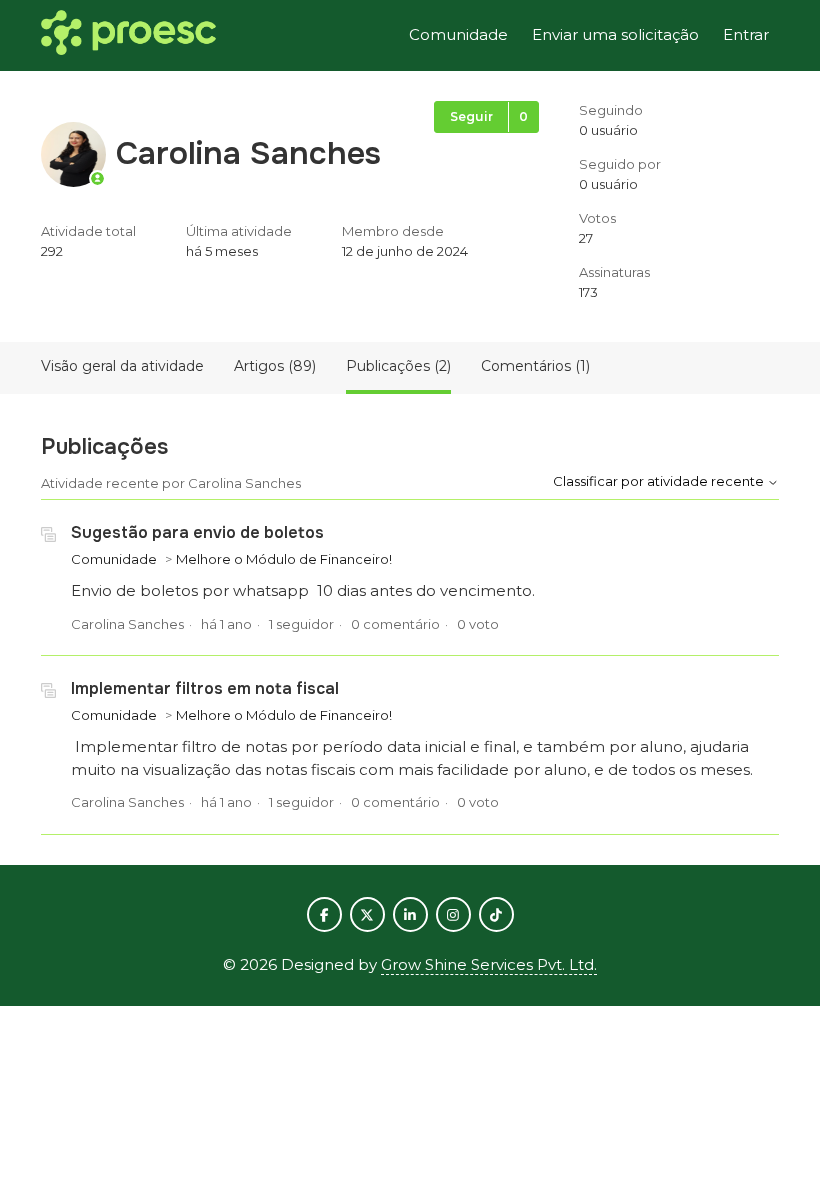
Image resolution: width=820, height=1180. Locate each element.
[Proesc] (128, 36)
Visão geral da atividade (122, 366)
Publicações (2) (398, 366)
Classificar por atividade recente (660, 481)
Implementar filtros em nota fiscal (205, 688)
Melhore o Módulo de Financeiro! (284, 559)
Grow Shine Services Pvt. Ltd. (489, 964)
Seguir (471, 116)
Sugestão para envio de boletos (197, 532)
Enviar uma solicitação (615, 34)
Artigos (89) (275, 366)
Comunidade (458, 34)
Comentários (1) (535, 366)
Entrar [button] (746, 34)
